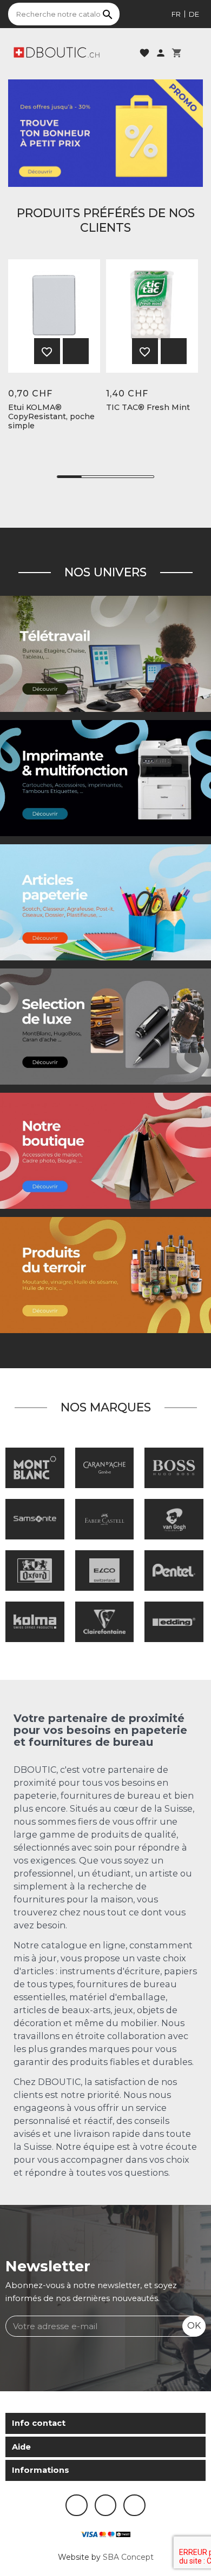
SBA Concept (128, 2557)
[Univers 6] (105, 778)
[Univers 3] (105, 1151)
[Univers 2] (105, 654)
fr (176, 14)
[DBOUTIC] (57, 52)
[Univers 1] (105, 1026)
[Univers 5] (105, 902)
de (194, 14)
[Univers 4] (105, 1275)
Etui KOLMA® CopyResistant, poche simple (51, 416)
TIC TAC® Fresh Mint (148, 408)
